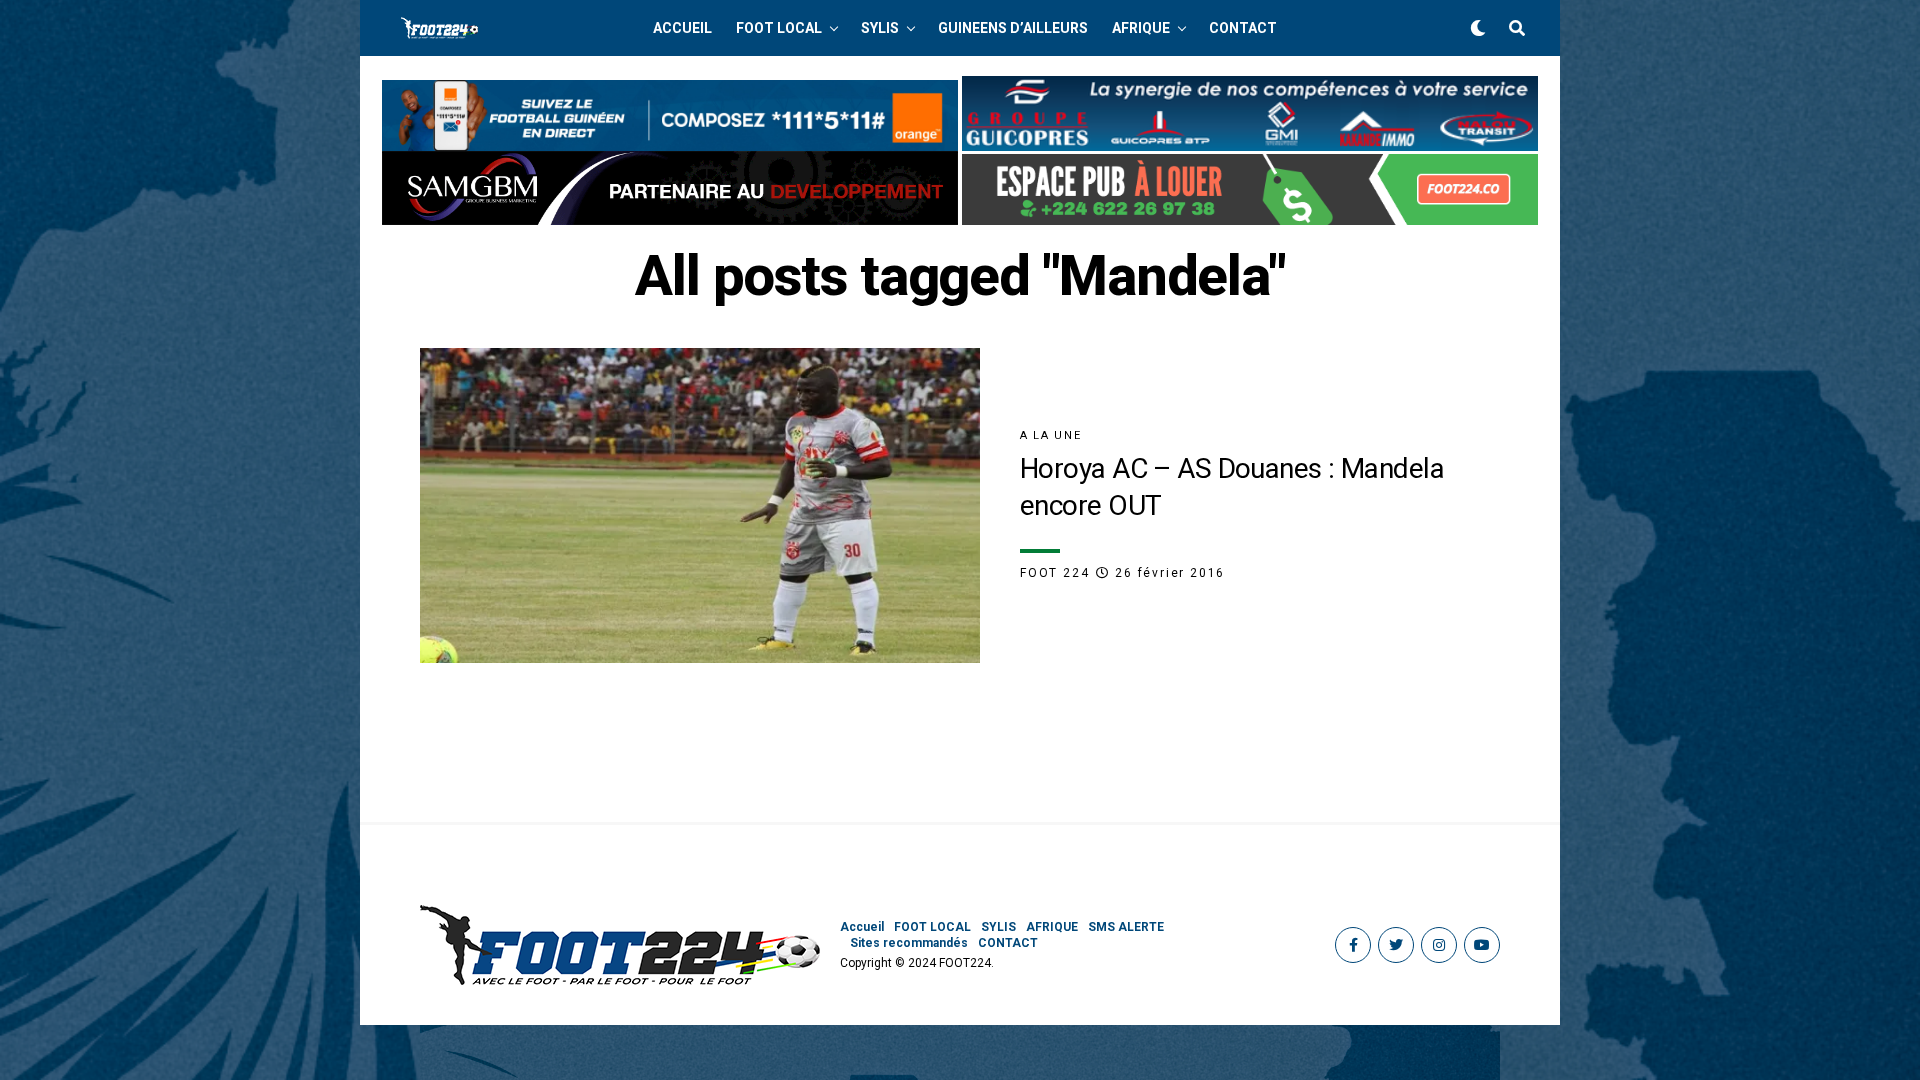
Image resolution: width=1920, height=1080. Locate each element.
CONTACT (1243, 28)
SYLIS (880, 28)
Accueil (682, 28)
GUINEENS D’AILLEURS (1013, 28)
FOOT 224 (1054, 573)
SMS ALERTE (1126, 927)
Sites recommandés (909, 943)
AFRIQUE (1141, 28)
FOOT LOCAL (779, 28)
